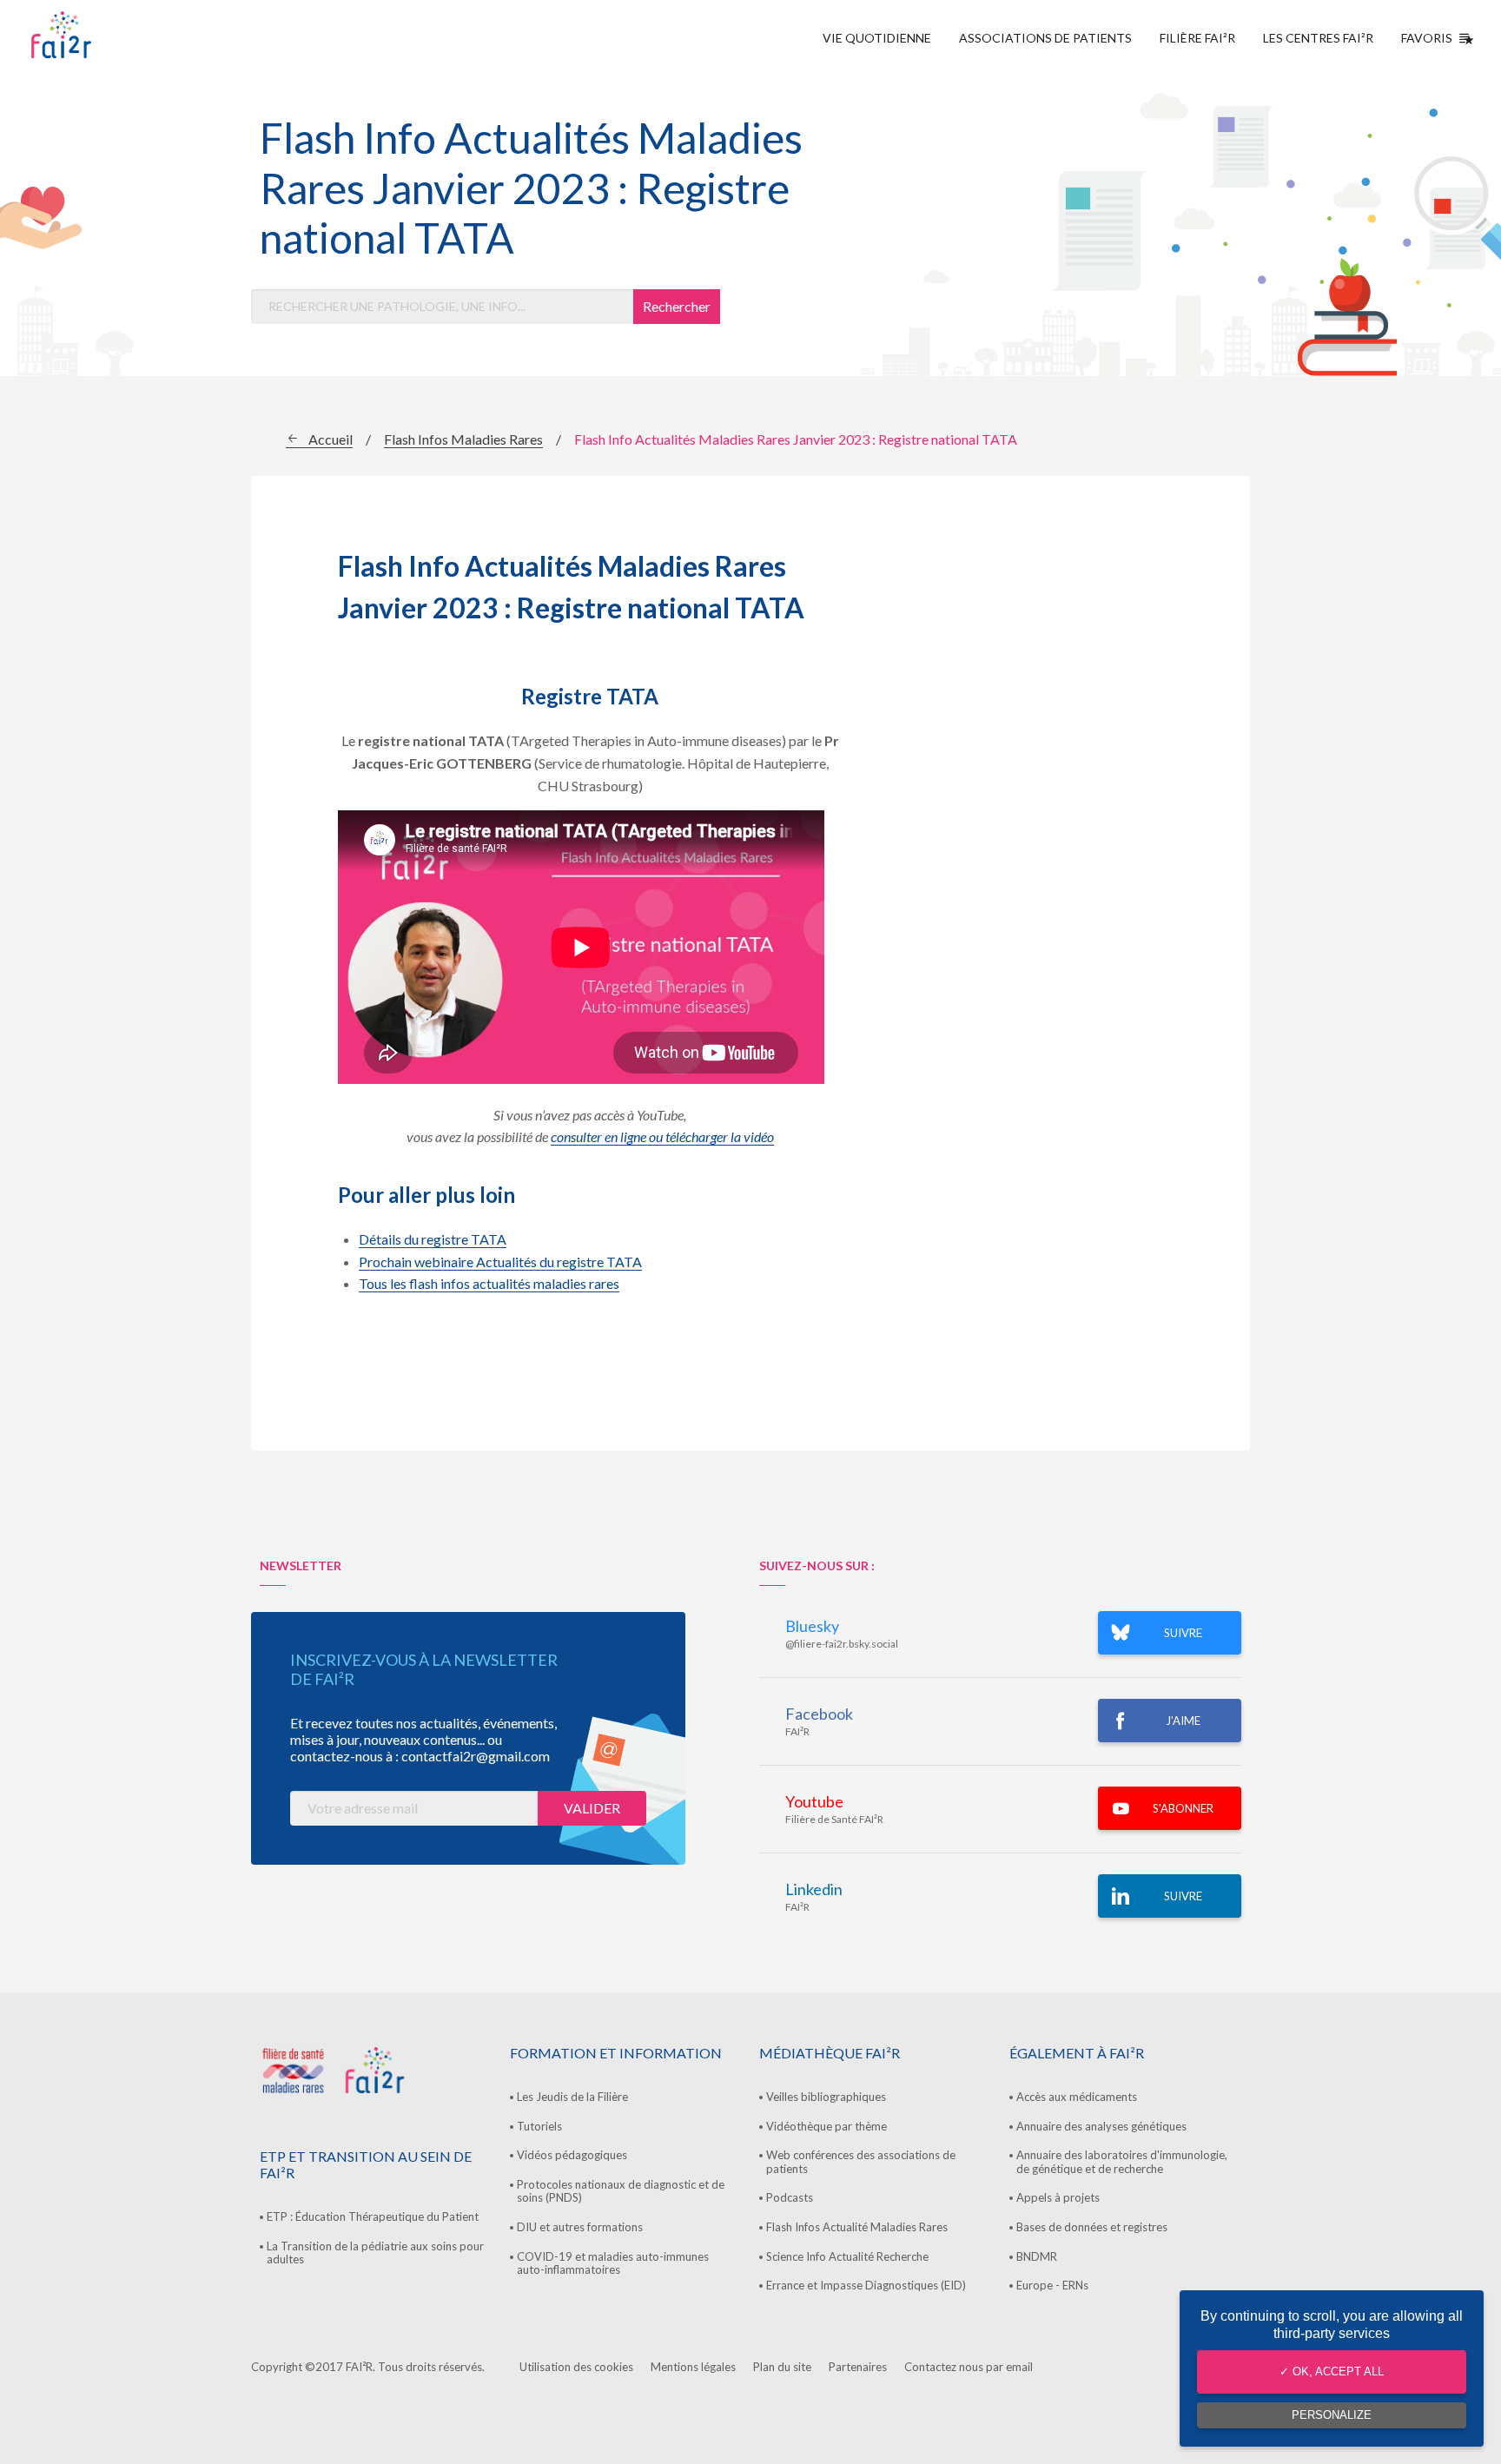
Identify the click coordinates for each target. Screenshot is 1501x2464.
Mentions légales (693, 2367)
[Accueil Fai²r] (105, 35)
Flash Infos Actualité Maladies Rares (857, 2227)
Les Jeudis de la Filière (572, 2097)
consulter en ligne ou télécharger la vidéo (662, 1136)
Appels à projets (1058, 2197)
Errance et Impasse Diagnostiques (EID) (866, 2285)
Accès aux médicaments (1077, 2097)
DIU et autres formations (580, 2227)
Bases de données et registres (1092, 2227)
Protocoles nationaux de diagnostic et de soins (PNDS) (621, 2191)
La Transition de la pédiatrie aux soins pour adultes (375, 2253)
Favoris (1427, 38)
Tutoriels (539, 2126)
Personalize (1332, 2415)
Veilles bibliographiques (826, 2097)
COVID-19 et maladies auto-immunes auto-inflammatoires (613, 2263)
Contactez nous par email (969, 2367)
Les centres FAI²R (1318, 38)
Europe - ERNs (1052, 2285)
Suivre (1183, 1896)
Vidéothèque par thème (827, 2126)
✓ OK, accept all (1332, 2372)
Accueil (331, 439)
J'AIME (1183, 1721)
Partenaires (858, 2367)
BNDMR (1037, 2256)
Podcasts (790, 2197)
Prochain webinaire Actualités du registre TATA (500, 1262)
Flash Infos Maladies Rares (463, 439)
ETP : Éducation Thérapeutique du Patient (373, 2216)
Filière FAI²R (1197, 38)
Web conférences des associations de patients (861, 2162)
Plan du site (782, 2367)
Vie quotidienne (877, 38)
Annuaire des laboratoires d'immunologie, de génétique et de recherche (1122, 2162)
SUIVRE (1183, 1633)
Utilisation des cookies (576, 2367)
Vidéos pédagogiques (572, 2155)
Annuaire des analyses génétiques (1101, 2126)
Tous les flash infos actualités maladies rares (489, 1283)
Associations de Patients (1045, 38)
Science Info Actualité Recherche (847, 2256)
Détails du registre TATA (433, 1239)
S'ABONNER (1183, 1808)
